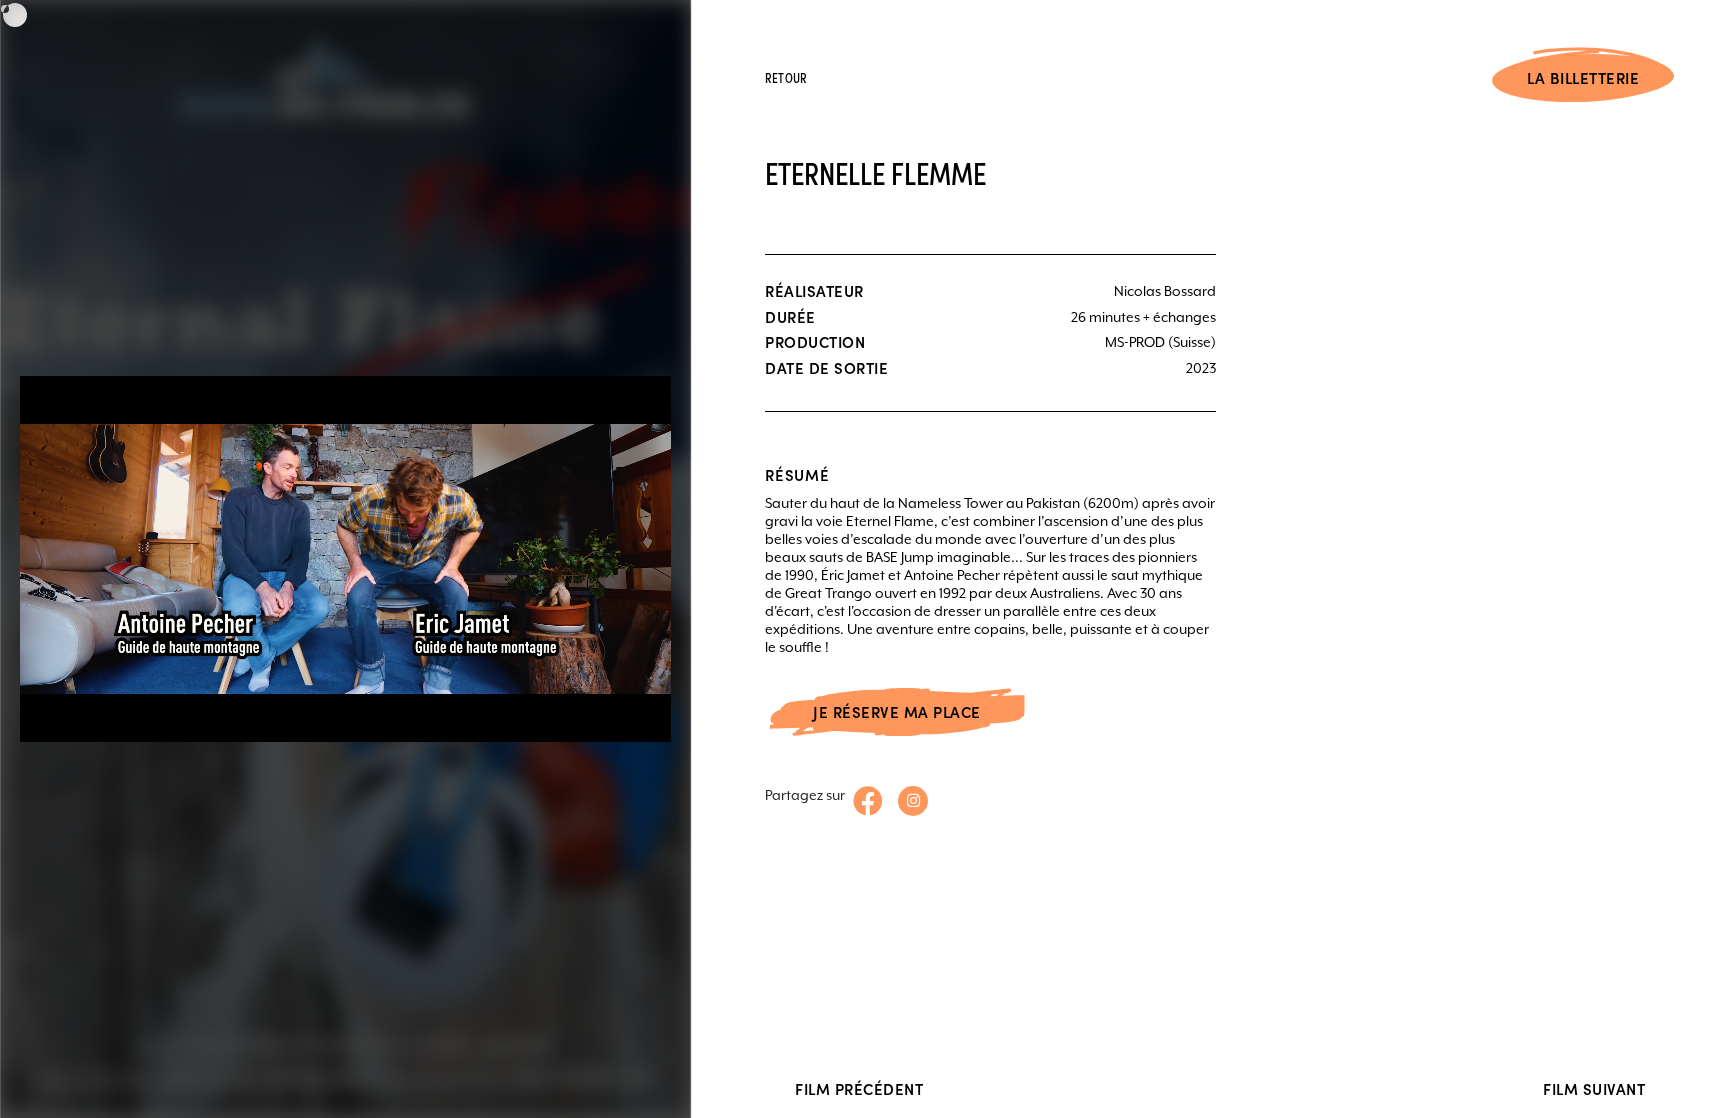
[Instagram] (913, 801)
